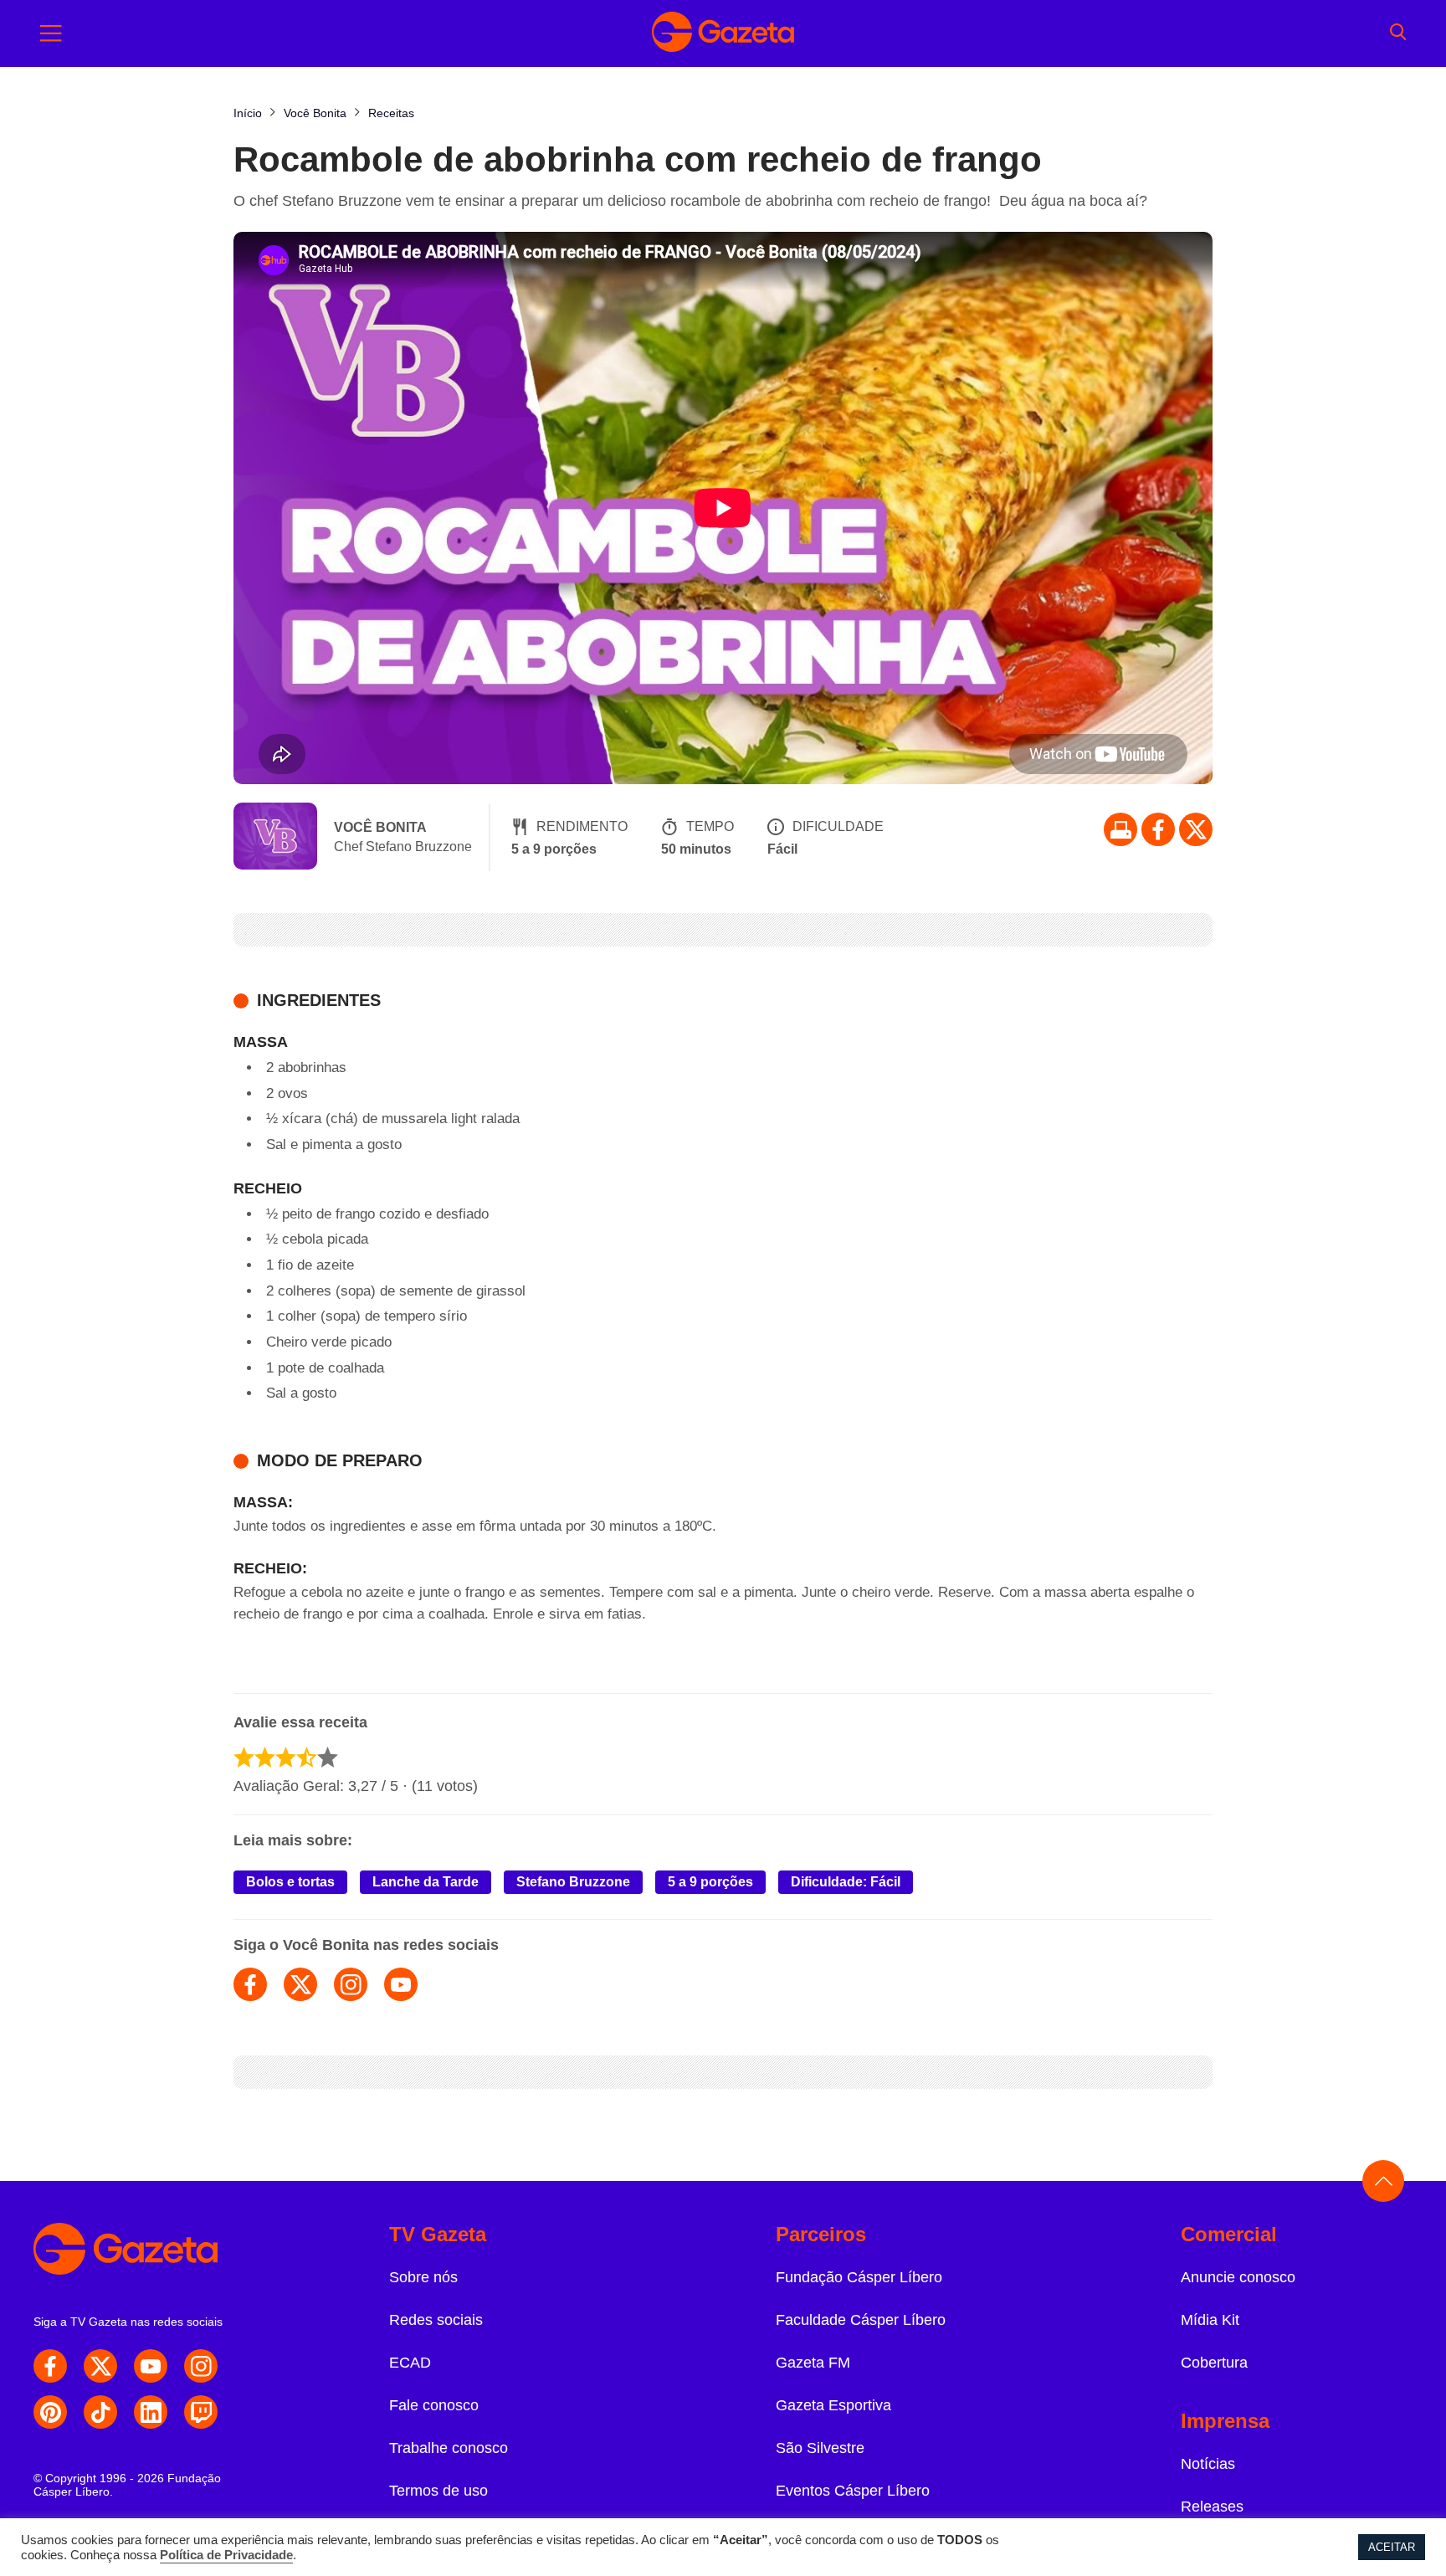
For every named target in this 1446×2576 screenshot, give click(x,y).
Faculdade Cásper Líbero (861, 2320)
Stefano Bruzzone (573, 1882)
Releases (1212, 2507)
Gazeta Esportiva (833, 2405)
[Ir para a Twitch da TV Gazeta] (201, 2412)
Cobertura (1214, 2363)
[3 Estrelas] (286, 1757)
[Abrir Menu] (51, 33)
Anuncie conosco (1238, 2277)
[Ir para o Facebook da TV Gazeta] (1158, 829)
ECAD (410, 2363)
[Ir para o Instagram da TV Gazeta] (201, 2366)
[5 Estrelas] (328, 1757)
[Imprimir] (1120, 829)
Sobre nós (423, 2277)
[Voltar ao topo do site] (1383, 2181)
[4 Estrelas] (307, 1757)
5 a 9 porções (710, 1882)
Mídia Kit (1210, 2320)
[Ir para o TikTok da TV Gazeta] (100, 2412)
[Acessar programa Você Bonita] (275, 838)
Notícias (1208, 2464)
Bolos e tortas (290, 1882)
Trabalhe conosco (449, 2448)
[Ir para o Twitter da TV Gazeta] (1196, 829)
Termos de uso (438, 2491)
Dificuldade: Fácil (846, 1882)
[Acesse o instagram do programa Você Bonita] (351, 1984)
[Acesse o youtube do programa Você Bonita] (401, 1984)
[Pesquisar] (1398, 33)
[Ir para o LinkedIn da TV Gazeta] (151, 2412)
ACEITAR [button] (1392, 2547)
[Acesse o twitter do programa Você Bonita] (300, 1984)
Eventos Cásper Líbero (853, 2491)
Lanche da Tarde (426, 1882)
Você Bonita (380, 827)
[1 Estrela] (244, 1757)
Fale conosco (434, 2405)
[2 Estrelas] (265, 1757)
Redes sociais (436, 2320)
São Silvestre (820, 2448)
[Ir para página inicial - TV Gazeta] (723, 33)
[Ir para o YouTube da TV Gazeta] (151, 2366)
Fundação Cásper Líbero (859, 2277)
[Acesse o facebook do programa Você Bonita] (250, 1984)
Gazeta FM (813, 2363)
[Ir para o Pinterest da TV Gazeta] (50, 2412)
